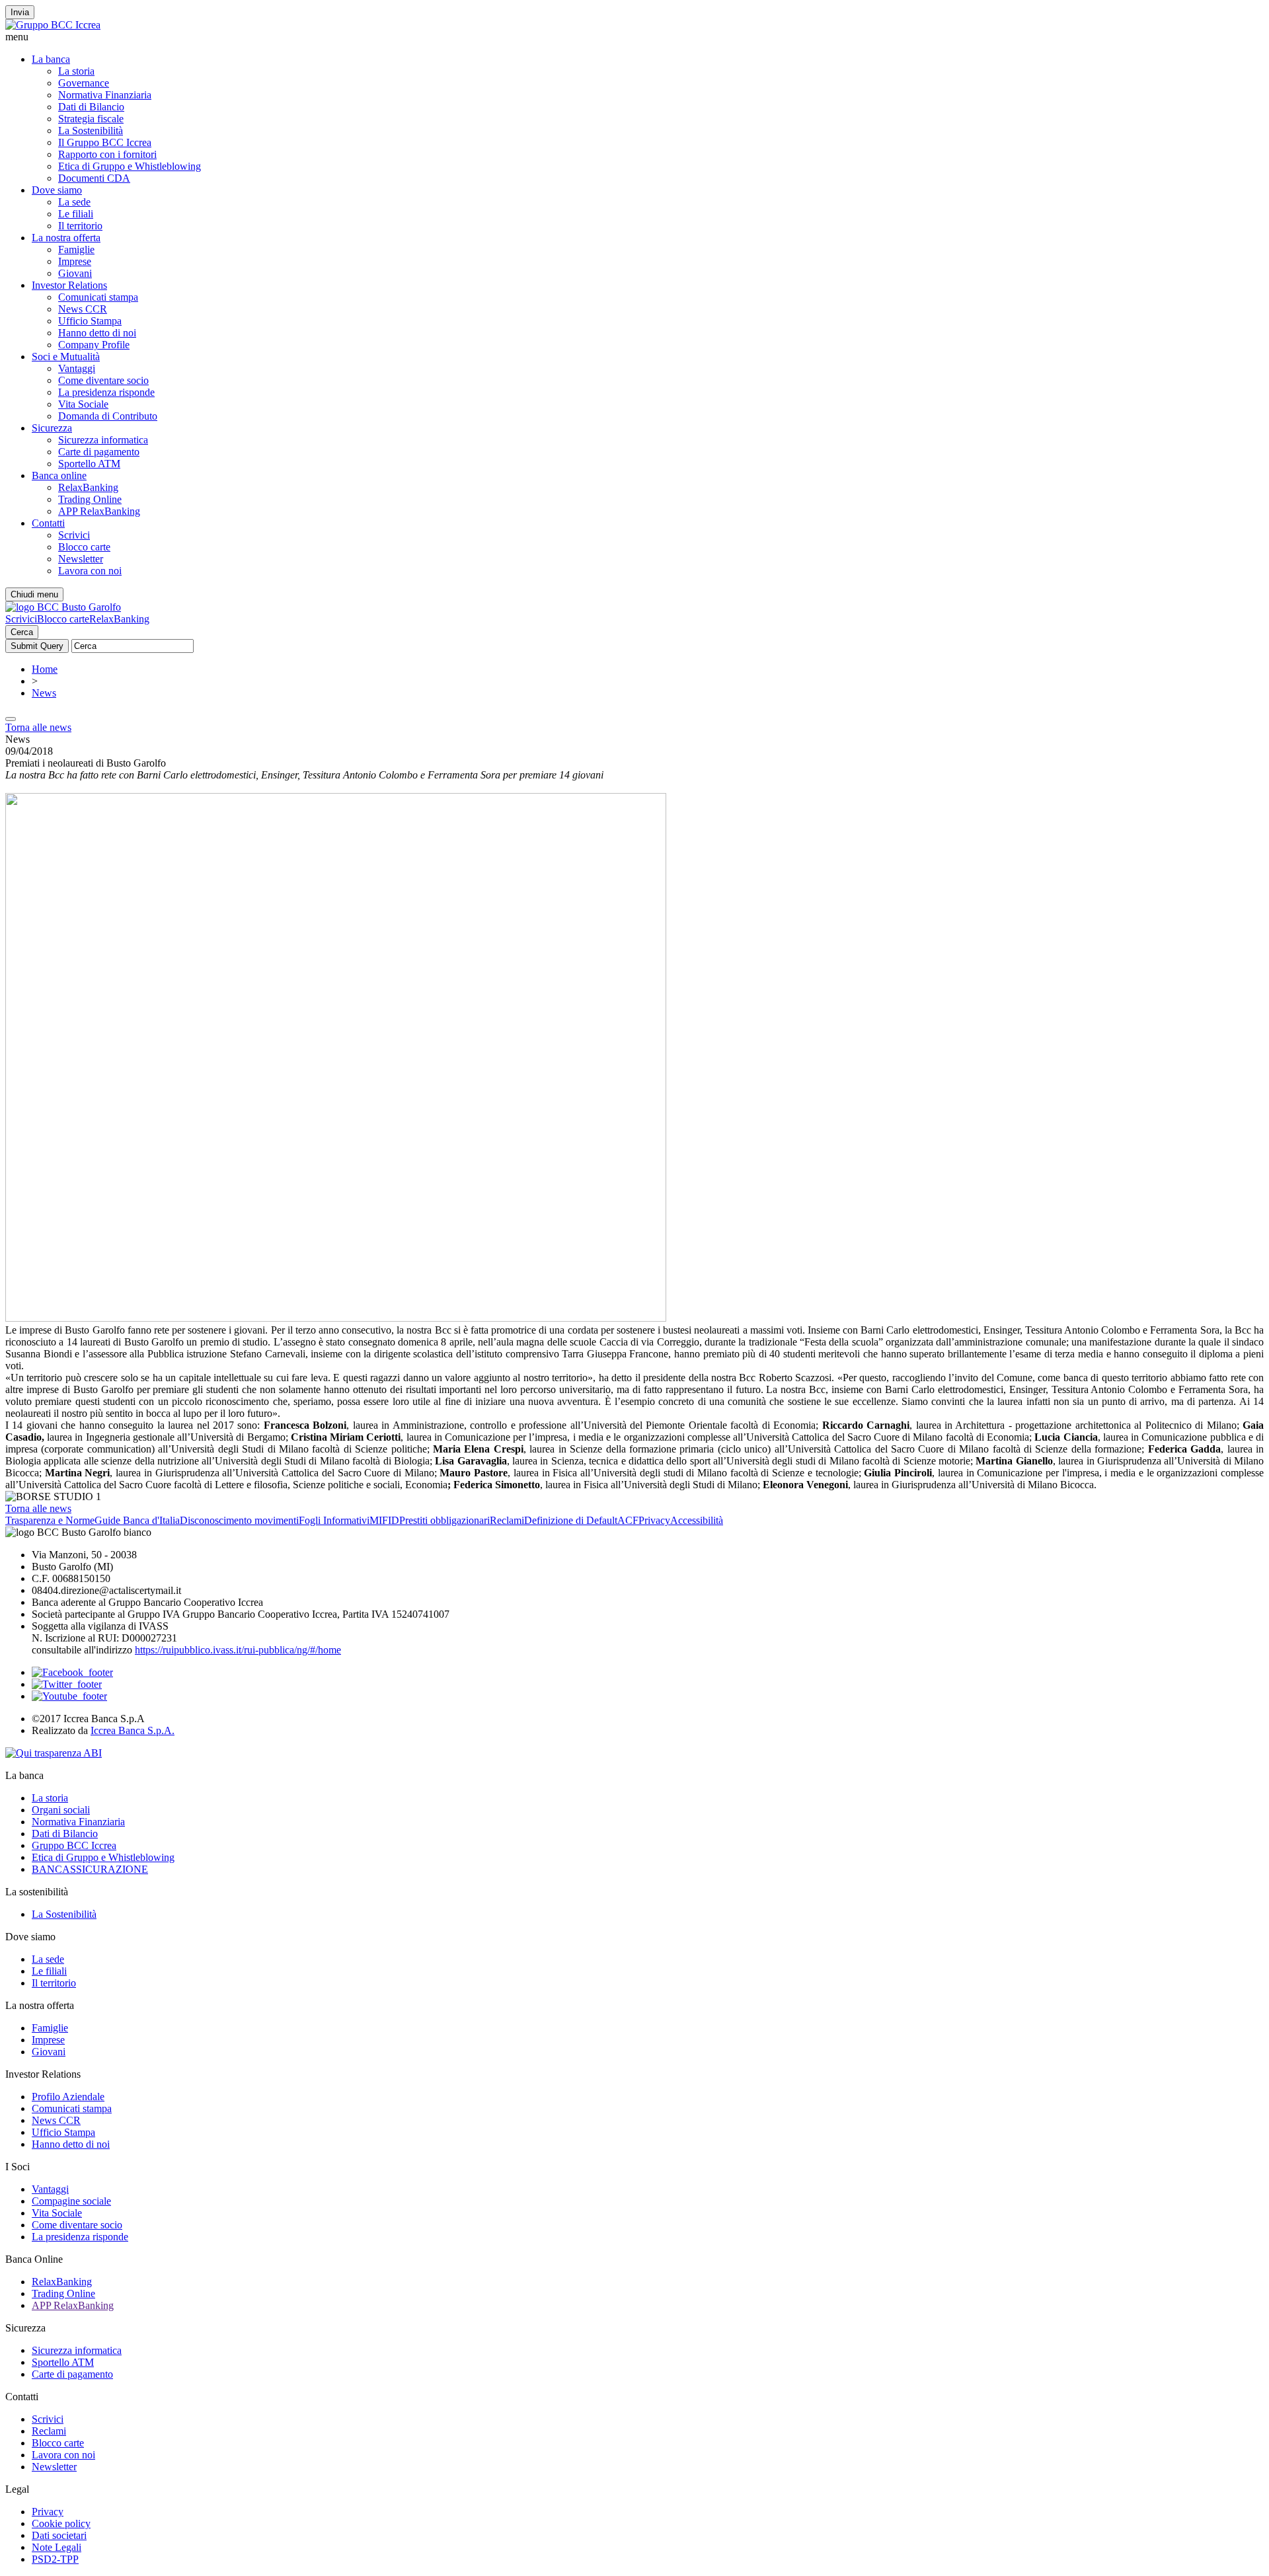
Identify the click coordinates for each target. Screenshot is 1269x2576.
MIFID (384, 1520)
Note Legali (57, 2547)
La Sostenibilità (91, 131)
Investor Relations (69, 285)
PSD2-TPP (55, 2559)
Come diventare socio (103, 380)
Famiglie (76, 249)
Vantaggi (77, 368)
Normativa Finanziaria (105, 95)
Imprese (75, 261)
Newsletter (81, 559)
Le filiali (76, 214)
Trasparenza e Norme (50, 1520)
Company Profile (94, 345)
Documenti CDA (94, 178)
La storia (76, 71)
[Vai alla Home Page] (63, 607)
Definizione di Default (571, 1520)
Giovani (75, 273)
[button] (634, 37)
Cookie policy (61, 2523)
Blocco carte (84, 547)
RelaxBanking (88, 487)
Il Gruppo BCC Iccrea (105, 142)
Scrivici (74, 535)
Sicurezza (52, 428)
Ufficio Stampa (90, 321)
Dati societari (59, 2535)
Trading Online (90, 499)
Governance (84, 83)
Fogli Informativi (334, 1520)
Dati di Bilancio (91, 107)
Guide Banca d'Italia (137, 1520)
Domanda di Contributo (108, 416)
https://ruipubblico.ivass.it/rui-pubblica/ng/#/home (238, 1650)
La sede (74, 202)
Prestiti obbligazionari (444, 1520)
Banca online (59, 475)
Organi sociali (61, 1810)
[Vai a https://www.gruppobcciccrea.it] (53, 25)
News (44, 693)
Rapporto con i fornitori (107, 154)
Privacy (654, 1520)
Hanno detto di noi (97, 333)
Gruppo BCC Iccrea (74, 1845)
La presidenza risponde (106, 392)
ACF (628, 1520)
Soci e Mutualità (66, 357)
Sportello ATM (89, 464)
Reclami (507, 1520)
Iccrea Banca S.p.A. (133, 1730)
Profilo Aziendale (68, 2097)
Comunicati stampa (98, 297)
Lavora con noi (90, 571)
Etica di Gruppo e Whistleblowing (130, 166)
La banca (51, 59)
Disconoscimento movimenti (239, 1520)
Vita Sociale (83, 404)
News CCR (83, 309)
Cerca (22, 632)
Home (45, 669)
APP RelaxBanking (99, 511)
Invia (20, 12)
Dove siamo (57, 190)
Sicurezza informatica (103, 440)
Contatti (48, 523)
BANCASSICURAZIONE (90, 1869)
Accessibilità (697, 1520)
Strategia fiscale (91, 119)
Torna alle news (38, 727)
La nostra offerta (66, 238)
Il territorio (80, 226)
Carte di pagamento (99, 452)
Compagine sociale (71, 2201)
